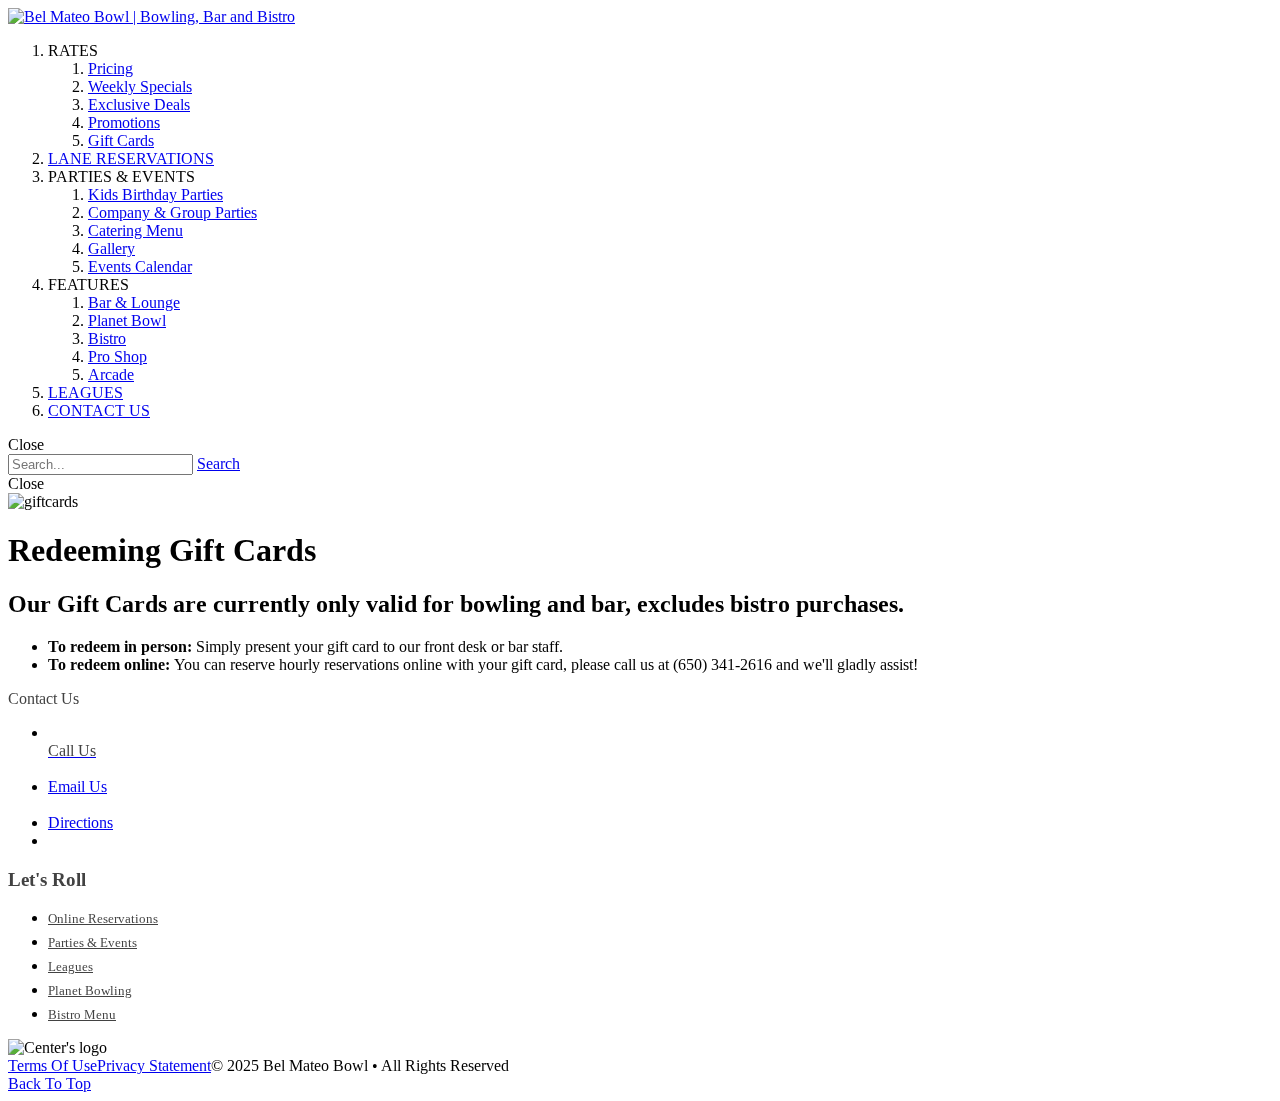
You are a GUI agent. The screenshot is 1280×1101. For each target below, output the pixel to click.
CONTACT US (99, 410)
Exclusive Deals (139, 104)
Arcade (111, 374)
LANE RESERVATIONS (131, 158)
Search (218, 463)
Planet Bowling (90, 990)
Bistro (107, 338)
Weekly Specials (140, 86)
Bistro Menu (82, 1014)
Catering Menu (135, 230)
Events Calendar (140, 266)
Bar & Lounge (134, 302)
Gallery (111, 248)
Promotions (124, 122)
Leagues (70, 966)
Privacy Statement (154, 1065)
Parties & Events (92, 942)
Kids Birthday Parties (155, 194)
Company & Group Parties (172, 212)
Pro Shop (117, 356)
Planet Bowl (127, 320)
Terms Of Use (52, 1065)
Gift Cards (121, 140)
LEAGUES (85, 392)
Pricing (110, 68)
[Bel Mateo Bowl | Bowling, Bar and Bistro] (151, 16)
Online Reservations (103, 918)
